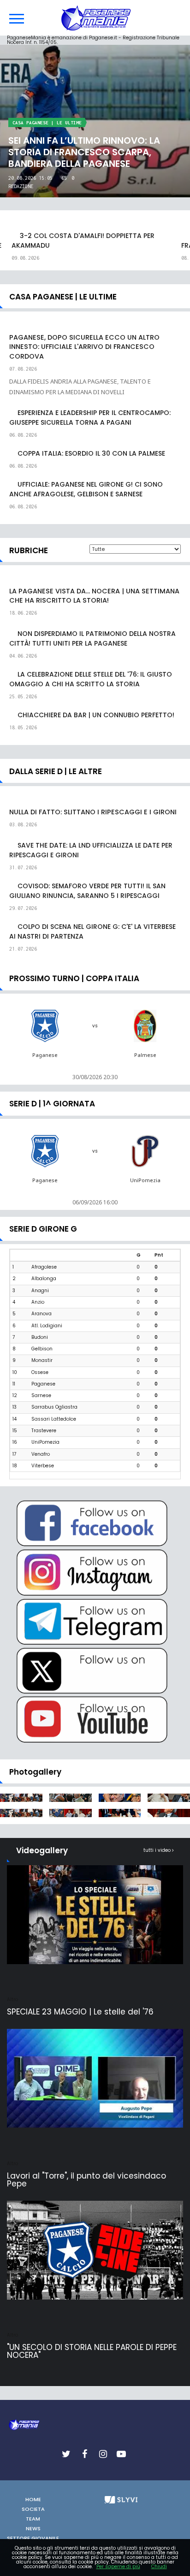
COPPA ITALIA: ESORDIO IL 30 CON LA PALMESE (91, 453)
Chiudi (159, 2567)
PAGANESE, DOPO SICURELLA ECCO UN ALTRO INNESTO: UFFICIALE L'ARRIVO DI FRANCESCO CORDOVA (84, 347)
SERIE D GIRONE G (43, 1229)
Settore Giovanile (33, 2538)
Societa (33, 2509)
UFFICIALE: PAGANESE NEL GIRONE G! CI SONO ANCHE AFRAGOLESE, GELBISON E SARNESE (86, 489)
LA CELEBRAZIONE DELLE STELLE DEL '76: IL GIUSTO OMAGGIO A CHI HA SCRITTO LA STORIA (91, 679)
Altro (12, 1999)
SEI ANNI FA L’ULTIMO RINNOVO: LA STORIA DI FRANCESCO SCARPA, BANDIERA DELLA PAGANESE (84, 152)
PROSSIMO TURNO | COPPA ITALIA (74, 978)
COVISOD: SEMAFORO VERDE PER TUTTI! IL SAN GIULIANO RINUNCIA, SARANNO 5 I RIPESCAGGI (87, 891)
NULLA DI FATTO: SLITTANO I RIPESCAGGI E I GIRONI (93, 812)
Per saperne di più (118, 2567)
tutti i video (158, 1850)
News (33, 2528)
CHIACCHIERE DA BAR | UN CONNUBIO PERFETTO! (96, 715)
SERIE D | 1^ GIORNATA (52, 1104)
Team (33, 2519)
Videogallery (42, 1850)
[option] (95, 247)
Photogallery (35, 1772)
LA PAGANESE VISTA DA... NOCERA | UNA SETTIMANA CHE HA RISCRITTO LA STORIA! (94, 596)
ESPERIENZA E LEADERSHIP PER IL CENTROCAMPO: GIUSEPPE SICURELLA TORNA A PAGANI (90, 418)
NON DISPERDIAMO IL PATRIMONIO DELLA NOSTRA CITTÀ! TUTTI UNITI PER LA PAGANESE (92, 638)
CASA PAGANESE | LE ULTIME (47, 123)
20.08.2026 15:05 (30, 178)
